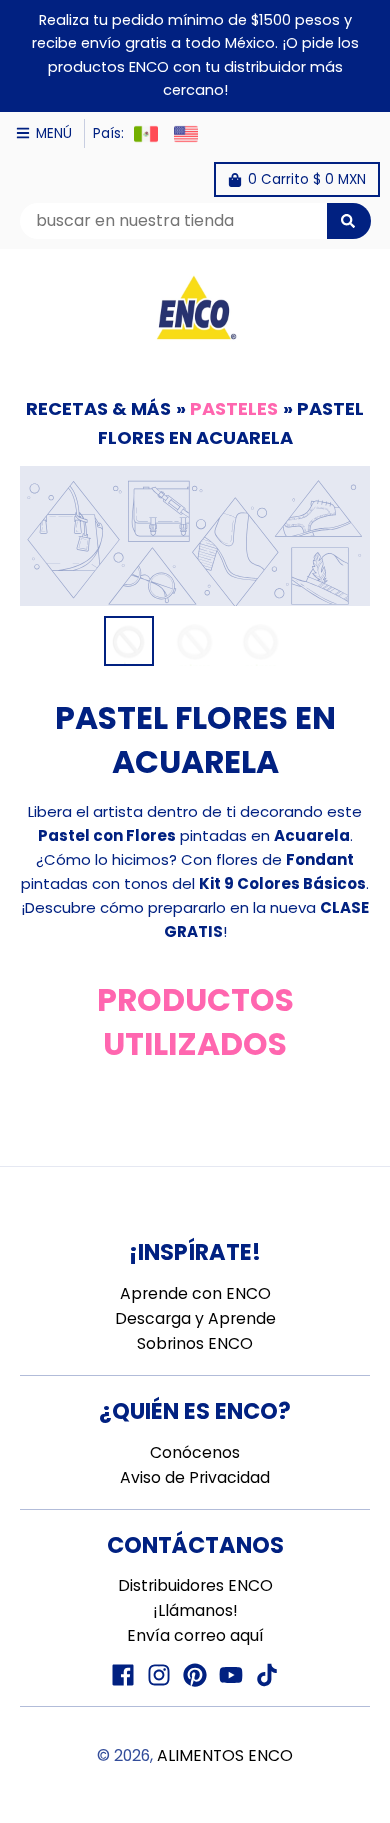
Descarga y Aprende (195, 1318)
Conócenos (195, 1452)
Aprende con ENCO (195, 1293)
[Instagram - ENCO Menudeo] (159, 1675)
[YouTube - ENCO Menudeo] (231, 1675)
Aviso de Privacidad (195, 1477)
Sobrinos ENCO (195, 1343)
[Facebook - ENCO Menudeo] (123, 1675)
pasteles (234, 408)
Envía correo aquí (195, 1635)
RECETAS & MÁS (98, 408)
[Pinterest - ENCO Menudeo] (195, 1675)
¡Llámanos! (195, 1610)
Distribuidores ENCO (195, 1585)
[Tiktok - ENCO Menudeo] (267, 1675)
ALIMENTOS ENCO (225, 1755)
